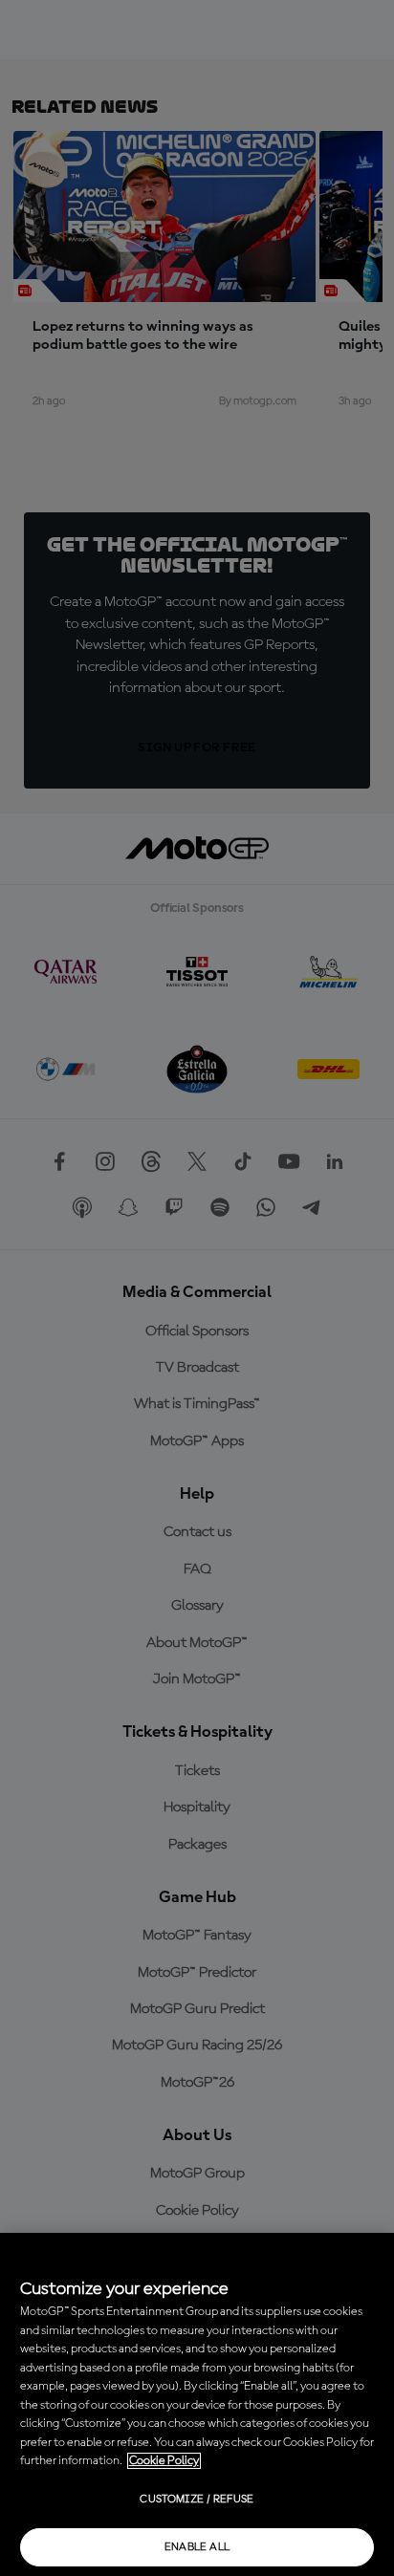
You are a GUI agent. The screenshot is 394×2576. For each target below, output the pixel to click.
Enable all (197, 2547)
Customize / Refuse (197, 2500)
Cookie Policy (164, 2461)
